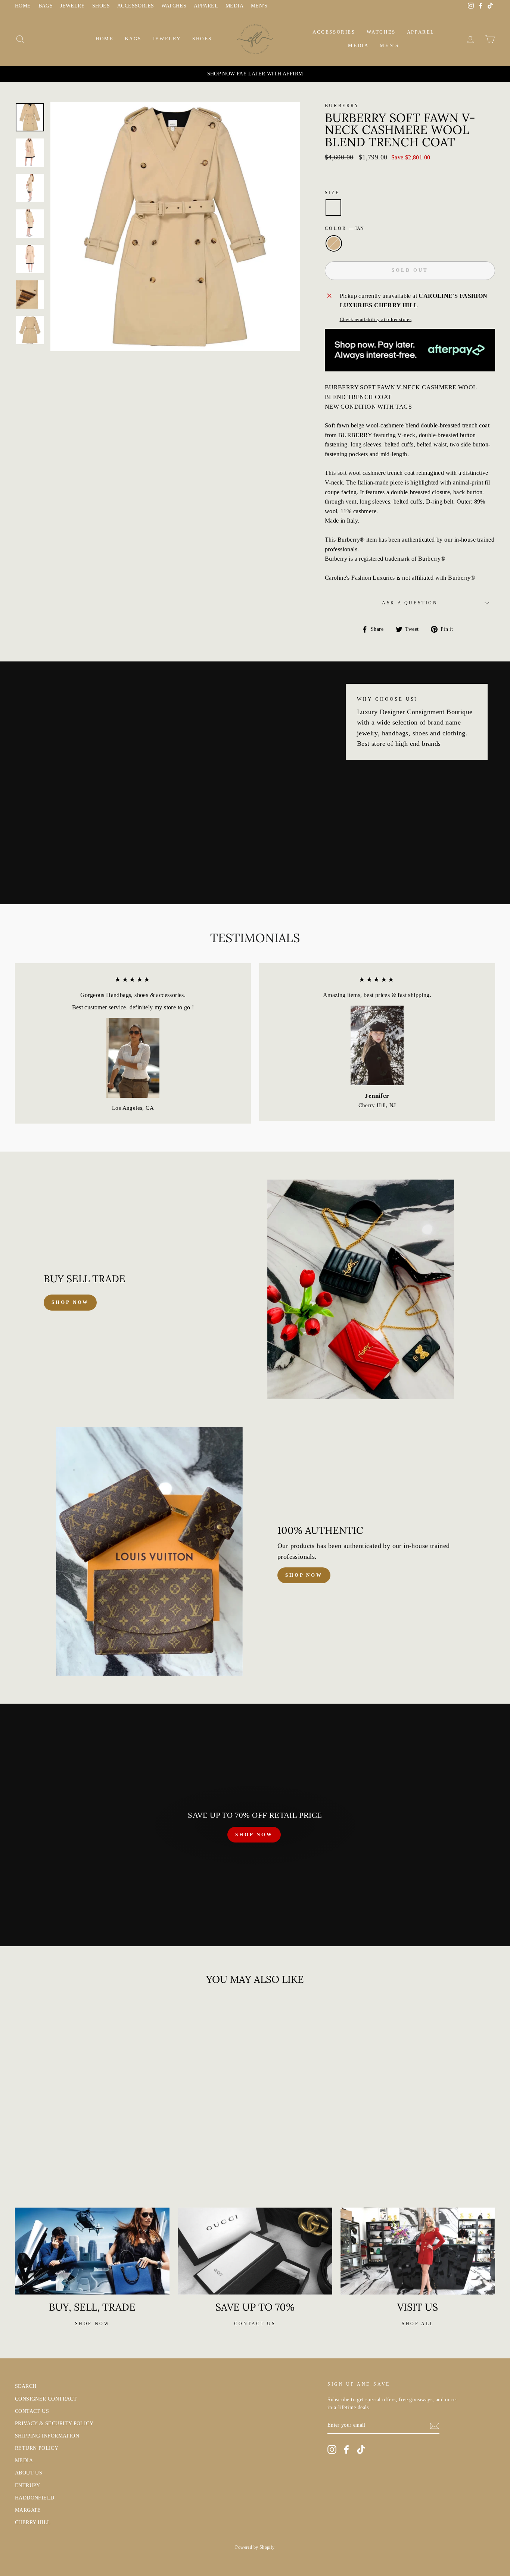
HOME (23, 6)
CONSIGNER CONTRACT (46, 2399)
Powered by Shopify (255, 2547)
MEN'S (259, 6)
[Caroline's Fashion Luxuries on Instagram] (332, 2449)
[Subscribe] (435, 2426)
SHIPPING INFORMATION (47, 2436)
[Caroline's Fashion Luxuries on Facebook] (346, 2449)
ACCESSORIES (136, 6)
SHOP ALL (418, 2324)
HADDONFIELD (35, 2498)
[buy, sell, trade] (92, 2251)
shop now (70, 1302)
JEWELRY (72, 6)
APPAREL (206, 6)
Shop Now (304, 1575)
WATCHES (174, 6)
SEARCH (26, 2386)
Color (344, 228)
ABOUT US (29, 2473)
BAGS (46, 6)
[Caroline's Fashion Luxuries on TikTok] (361, 2449)
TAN (334, 243)
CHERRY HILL (33, 2522)
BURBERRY (342, 106)
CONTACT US (32, 2411)
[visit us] (418, 2251)
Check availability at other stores (376, 320)
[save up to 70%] (255, 2251)
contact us (255, 2324)
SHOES (101, 6)
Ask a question (410, 603)
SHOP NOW (254, 1834)
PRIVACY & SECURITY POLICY (54, 2424)
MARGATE (28, 2510)
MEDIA (234, 6)
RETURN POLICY (37, 2448)
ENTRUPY (28, 2485)
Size (332, 193)
